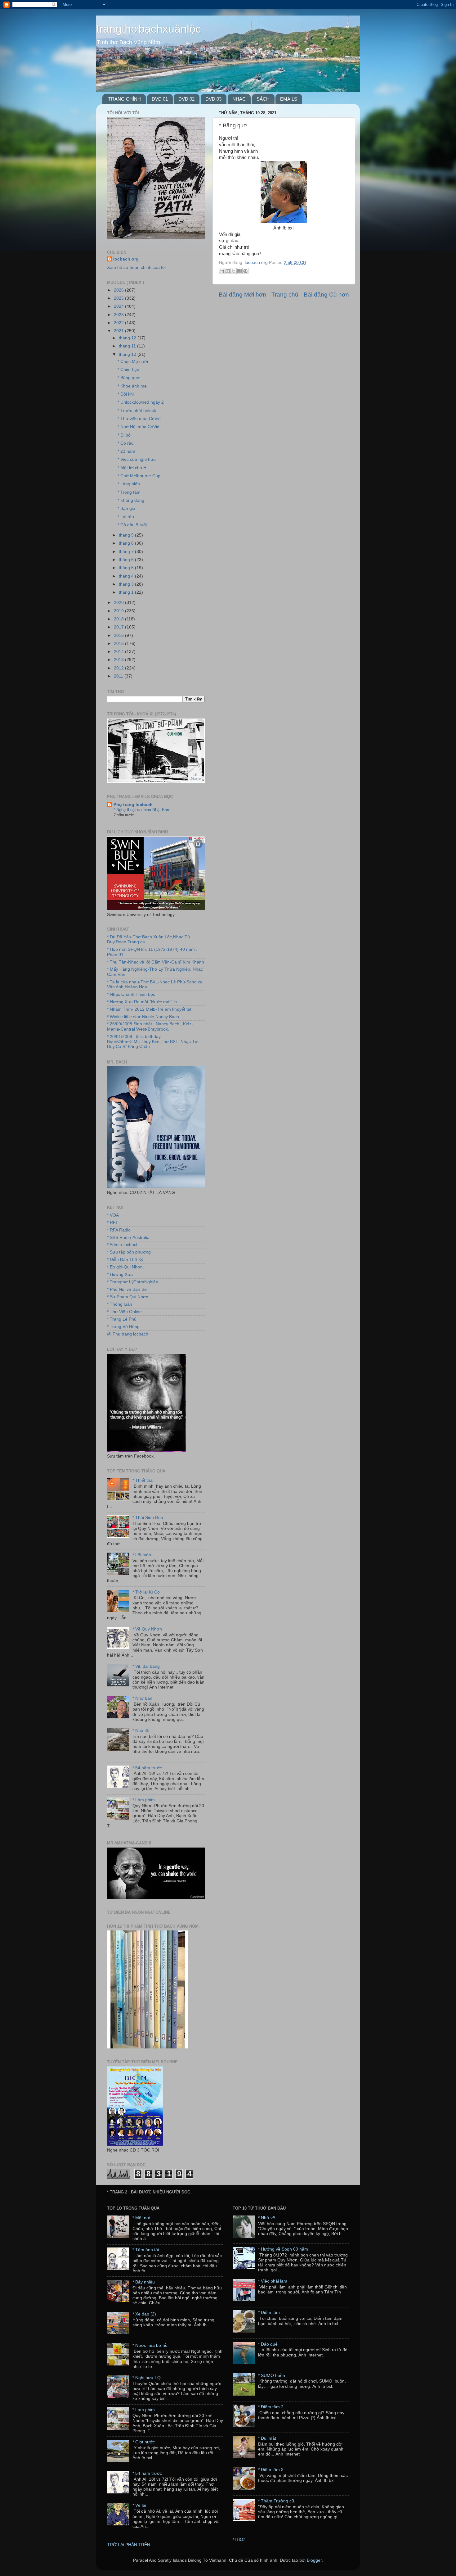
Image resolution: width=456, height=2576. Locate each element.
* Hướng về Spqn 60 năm (283, 2249)
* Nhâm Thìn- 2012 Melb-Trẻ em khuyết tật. (150, 1009)
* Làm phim (144, 1800)
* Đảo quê (268, 2344)
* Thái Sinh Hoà (148, 1518)
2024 (119, 306)
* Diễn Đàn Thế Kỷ (125, 1260)
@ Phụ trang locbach (128, 1334)
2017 (119, 627)
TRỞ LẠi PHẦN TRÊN (129, 2545)
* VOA (113, 1215)
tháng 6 (127, 560)
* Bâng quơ (129, 378)
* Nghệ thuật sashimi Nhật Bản (141, 810)
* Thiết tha (143, 1480)
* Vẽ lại (139, 2505)
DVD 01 (160, 99)
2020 (119, 603)
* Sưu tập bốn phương (129, 1252)
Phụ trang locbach (133, 805)
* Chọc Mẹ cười (133, 362)
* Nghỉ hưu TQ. (147, 2378)
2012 (119, 668)
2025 (119, 298)
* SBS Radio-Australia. (129, 1238)
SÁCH (263, 99)
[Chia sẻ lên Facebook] (239, 271)
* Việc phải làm (273, 2281)
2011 (119, 676)
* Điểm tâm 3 (271, 2470)
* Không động (131, 500)
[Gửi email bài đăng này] (222, 271)
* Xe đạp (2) (144, 2314)
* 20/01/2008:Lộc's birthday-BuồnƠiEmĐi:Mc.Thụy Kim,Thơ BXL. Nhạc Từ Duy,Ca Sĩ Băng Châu (152, 1042)
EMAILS (289, 99)
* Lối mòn (142, 1555)
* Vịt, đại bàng (146, 1666)
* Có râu (126, 443)
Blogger (314, 2560)
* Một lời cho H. (133, 468)
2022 (119, 323)
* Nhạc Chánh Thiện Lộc (131, 994)
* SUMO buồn (272, 2376)
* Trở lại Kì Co (146, 1592)
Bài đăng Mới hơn (242, 295)
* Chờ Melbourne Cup (139, 476)
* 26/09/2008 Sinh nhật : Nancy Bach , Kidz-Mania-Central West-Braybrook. (150, 1026)
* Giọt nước (144, 2442)
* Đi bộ (124, 435)
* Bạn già (126, 508)
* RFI (112, 1223)
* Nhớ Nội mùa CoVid (139, 427)
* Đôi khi (126, 394)
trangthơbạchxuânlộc (149, 29)
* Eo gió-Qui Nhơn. (125, 1267)
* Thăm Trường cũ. (277, 2501)
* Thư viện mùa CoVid (139, 419)
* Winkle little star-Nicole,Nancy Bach (143, 1017)
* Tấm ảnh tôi (146, 2250)
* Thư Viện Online (124, 1312)
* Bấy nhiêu (144, 2282)
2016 (119, 635)
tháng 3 (127, 584)
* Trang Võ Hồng (123, 1327)
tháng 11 (128, 346)
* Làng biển (129, 484)
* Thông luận (120, 1304)
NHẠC (239, 99)
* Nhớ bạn (142, 1698)
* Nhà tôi (141, 1731)
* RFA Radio (119, 1230)
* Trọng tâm (129, 492)
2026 (119, 290)
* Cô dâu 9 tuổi (132, 525)
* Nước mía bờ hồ (150, 2345)
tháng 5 (127, 568)
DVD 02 (186, 99)
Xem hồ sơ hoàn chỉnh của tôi (136, 268)
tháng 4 (127, 576)
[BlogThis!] (228, 271)
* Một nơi (141, 2218)
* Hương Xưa (120, 1274)
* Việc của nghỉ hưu (137, 459)
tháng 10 (128, 354)
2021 (119, 331)
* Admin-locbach (123, 1245)
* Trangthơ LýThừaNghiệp (133, 1282)
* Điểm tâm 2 (271, 2407)
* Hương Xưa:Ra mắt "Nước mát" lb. (143, 1002)
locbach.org (126, 259)
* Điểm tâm (269, 2313)
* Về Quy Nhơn (147, 1629)
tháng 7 (127, 552)
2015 (119, 644)
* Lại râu (126, 517)
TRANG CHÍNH (125, 99)
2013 (119, 660)
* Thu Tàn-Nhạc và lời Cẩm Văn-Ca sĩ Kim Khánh (156, 962)
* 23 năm (126, 451)
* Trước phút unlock (137, 411)
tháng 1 (127, 592)
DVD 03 (213, 99)
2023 (119, 315)
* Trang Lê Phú (122, 1319)
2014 (119, 652)
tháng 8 (127, 543)
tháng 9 (127, 535)
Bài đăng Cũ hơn (326, 295)
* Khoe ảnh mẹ (132, 386)
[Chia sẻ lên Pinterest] (245, 271)
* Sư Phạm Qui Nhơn (128, 1297)
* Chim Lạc (128, 370)
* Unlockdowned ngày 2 (141, 402)
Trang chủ (285, 295)
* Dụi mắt (267, 2438)
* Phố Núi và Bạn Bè (127, 1289)
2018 (119, 619)
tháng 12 (128, 338)
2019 (119, 611)
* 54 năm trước (147, 1768)
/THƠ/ (239, 2540)
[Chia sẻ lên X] (234, 271)
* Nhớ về (267, 2218)
